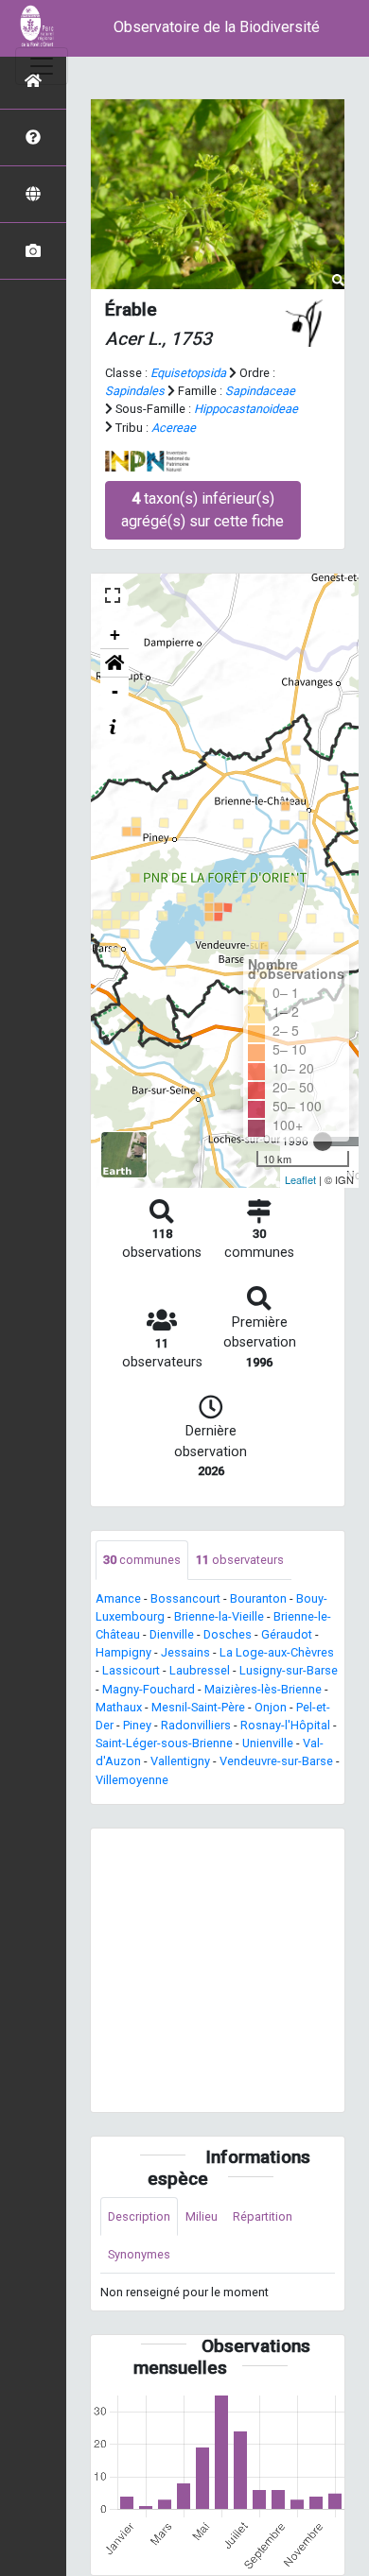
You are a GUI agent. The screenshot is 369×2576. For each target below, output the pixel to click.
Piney (137, 1725)
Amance (118, 1598)
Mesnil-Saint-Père (198, 1707)
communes (142, 1560)
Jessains (185, 1652)
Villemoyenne (132, 1780)
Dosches (228, 1634)
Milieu (202, 2216)
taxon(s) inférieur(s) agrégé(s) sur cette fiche (202, 510)
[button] (114, 663)
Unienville (268, 1743)
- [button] (115, 691)
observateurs (240, 1560)
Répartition (263, 2216)
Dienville (172, 1634)
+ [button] (115, 635)
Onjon (271, 1707)
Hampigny (123, 1652)
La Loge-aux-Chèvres (277, 1652)
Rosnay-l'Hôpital (285, 1725)
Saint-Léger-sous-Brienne (164, 1743)
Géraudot (287, 1634)
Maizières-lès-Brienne (263, 1689)
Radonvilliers (196, 1725)
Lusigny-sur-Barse (289, 1670)
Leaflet (300, 1179)
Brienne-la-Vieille (219, 1616)
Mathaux (119, 1707)
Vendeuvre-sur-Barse (276, 1761)
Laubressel (200, 1670)
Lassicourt (131, 1670)
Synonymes (139, 2254)
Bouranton (258, 1598)
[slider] (323, 1142)
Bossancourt (185, 1598)
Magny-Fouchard (149, 1689)
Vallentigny (180, 1761)
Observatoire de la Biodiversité (217, 27)
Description (139, 2216)
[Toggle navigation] (42, 66)
